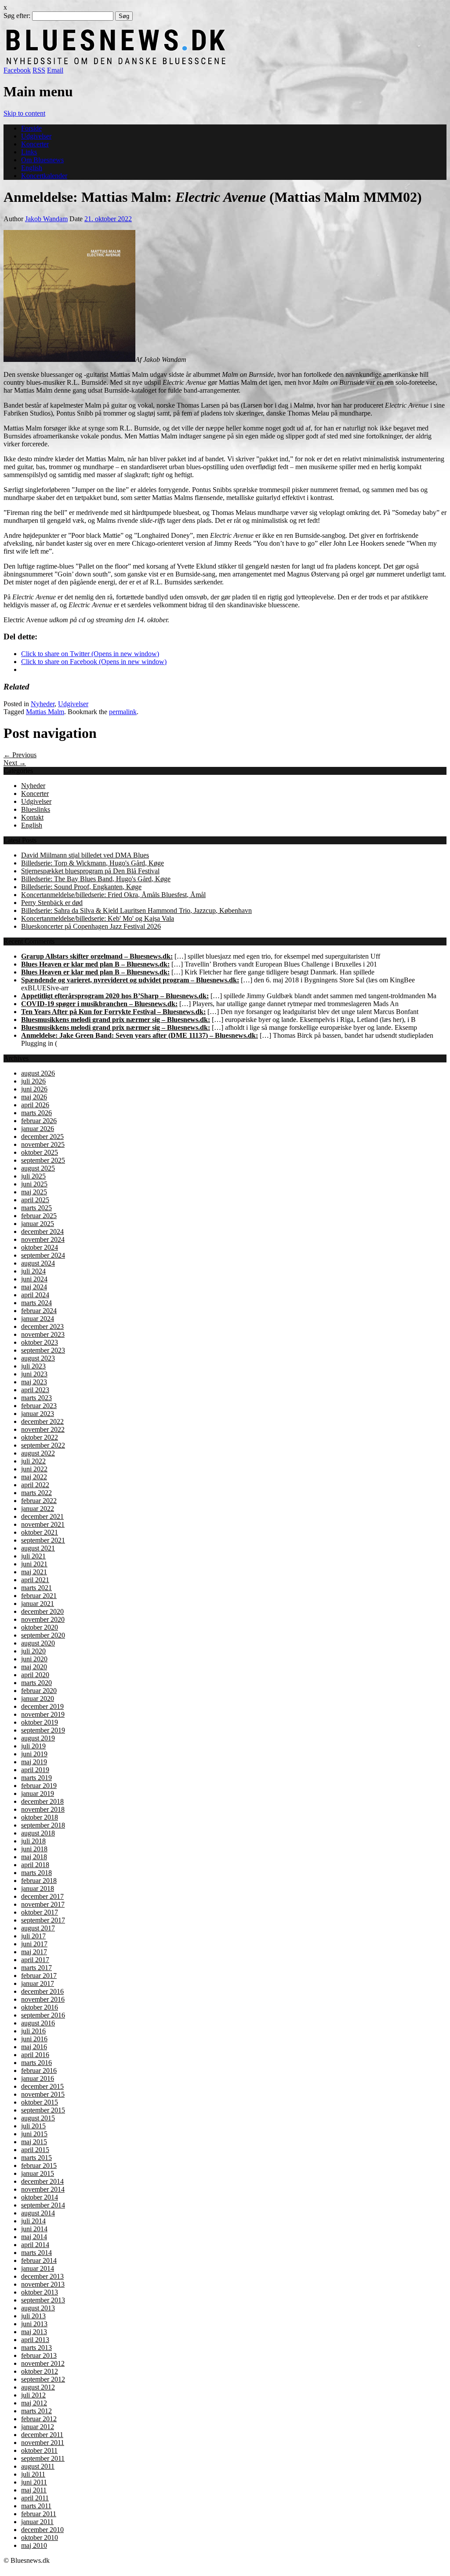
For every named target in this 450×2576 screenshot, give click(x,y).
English (32, 168)
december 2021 (42, 1516)
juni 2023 (34, 1374)
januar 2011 (37, 2522)
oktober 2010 (40, 2538)
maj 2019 (34, 1762)
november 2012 (43, 2363)
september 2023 (43, 1350)
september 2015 (43, 2110)
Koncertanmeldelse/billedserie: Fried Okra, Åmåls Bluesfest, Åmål (113, 895)
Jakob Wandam (46, 219)
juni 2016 (34, 2039)
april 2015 (35, 2150)
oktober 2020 (40, 1627)
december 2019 (42, 1706)
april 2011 (35, 2498)
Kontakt (32, 817)
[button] (69, 296)
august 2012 (38, 2387)
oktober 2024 (40, 1247)
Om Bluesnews (42, 160)
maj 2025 (34, 1192)
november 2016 (43, 1999)
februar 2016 (39, 2071)
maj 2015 (34, 2142)
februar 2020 (39, 1691)
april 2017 (35, 1960)
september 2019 (43, 1730)
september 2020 (43, 1635)
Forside (31, 128)
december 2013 (42, 2276)
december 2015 (42, 2086)
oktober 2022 (40, 1437)
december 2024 (42, 1231)
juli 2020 (33, 1651)
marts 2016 (36, 2063)
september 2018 (43, 1825)
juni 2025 (34, 1184)
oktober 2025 (40, 1152)
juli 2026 (33, 1081)
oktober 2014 (40, 2197)
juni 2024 (34, 1279)
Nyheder (43, 704)
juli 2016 (33, 2031)
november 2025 (43, 1144)
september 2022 (43, 1445)
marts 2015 (36, 2158)
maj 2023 (34, 1382)
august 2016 (38, 2023)
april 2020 (35, 1675)
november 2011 (43, 2443)
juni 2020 (34, 1659)
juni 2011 (34, 2482)
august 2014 (38, 2213)
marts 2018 (36, 1873)
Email (55, 70)
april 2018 (35, 1865)
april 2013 (35, 2340)
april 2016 (35, 2055)
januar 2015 (38, 2173)
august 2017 (38, 1928)
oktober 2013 (40, 2292)
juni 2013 (34, 2324)
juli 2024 (33, 1271)
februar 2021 (39, 1596)
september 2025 (43, 1160)
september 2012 (43, 2379)
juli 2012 (33, 2395)
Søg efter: (17, 16)
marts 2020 (36, 1683)
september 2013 (43, 2300)
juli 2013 (33, 2316)
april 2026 (35, 1105)
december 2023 (42, 1326)
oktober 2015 (40, 2102)
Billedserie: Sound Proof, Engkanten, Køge (81, 887)
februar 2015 (39, 2166)
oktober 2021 (40, 1532)
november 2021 (43, 1524)
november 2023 (43, 1334)
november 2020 (43, 1619)
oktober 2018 (40, 1817)
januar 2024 (38, 1319)
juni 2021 (34, 1564)
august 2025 (38, 1168)
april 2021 (35, 1580)
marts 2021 (36, 1588)
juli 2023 (33, 1366)
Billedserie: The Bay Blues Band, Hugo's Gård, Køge (96, 879)
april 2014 (35, 2245)
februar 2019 (39, 1786)
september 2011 (43, 2458)
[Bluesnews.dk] (208, 62)
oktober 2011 (39, 2450)
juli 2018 (33, 1841)
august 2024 (38, 1263)
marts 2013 (36, 2348)
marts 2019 (36, 1778)
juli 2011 (33, 2474)
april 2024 (35, 1295)
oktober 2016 (40, 2007)
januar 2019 (38, 1793)
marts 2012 (36, 2411)
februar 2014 (39, 2260)
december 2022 (42, 1421)
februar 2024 (39, 1311)
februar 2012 (39, 2419)
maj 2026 (34, 1097)
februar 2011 (39, 2514)
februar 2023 (39, 1406)
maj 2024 (34, 1287)
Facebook (17, 70)
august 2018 (38, 1833)
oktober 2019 (40, 1722)
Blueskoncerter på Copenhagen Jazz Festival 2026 (91, 926)
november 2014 (43, 2189)
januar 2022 (38, 1509)
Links (29, 152)
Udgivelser (36, 136)
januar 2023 (38, 1414)
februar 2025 (39, 1216)
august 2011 (38, 2466)
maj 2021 (34, 1572)
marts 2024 (36, 1303)
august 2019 (38, 1738)
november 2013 (43, 2284)
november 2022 (43, 1429)
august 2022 (38, 1453)
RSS (39, 70)
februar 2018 (39, 1881)
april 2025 (35, 1200)
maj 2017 (34, 1952)
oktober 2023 (40, 1342)
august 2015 (38, 2118)
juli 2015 (33, 2126)
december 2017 (42, 1896)
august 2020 (38, 1643)
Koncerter (35, 144)
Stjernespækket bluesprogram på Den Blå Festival (90, 871)
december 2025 (42, 1137)
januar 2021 (38, 1604)
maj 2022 (34, 1477)
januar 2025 (38, 1224)
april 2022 (35, 1485)
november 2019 (43, 1714)
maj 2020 (34, 1667)
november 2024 (43, 1239)
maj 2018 (34, 1857)
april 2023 (35, 1390)
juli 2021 (33, 1556)
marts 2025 (36, 1208)
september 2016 (43, 2015)
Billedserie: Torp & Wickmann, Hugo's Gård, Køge (93, 863)
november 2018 (43, 1809)
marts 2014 (36, 2253)
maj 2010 (34, 2545)
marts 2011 (36, 2506)
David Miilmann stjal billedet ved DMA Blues (85, 855)
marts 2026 (36, 1113)
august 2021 (38, 1548)
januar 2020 (38, 1698)
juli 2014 (33, 2221)
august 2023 (38, 1358)
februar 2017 (39, 1976)
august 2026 (38, 1073)
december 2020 (42, 1611)
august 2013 (38, 2308)
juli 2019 (33, 1746)
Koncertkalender (44, 176)
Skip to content (24, 113)
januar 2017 (38, 1983)
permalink (123, 712)
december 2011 (42, 2435)
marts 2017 (36, 1968)
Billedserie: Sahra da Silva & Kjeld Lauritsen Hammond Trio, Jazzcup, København (136, 910)
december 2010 (42, 2530)
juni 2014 (34, 2229)
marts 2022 (36, 1493)
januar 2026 (38, 1129)
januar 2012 (38, 2427)
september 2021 (43, 1540)
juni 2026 (34, 1089)
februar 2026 (39, 1121)
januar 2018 (38, 1888)
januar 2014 (38, 2268)
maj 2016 (34, 2047)
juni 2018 (34, 1849)
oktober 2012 (40, 2371)
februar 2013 (39, 2355)
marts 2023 (36, 1398)
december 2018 (42, 1801)
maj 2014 (34, 2237)
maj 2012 (34, 2403)
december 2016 (42, 1991)
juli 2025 (33, 1176)
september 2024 (43, 1255)
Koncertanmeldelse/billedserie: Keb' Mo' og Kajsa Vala (98, 918)
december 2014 (42, 2181)
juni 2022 (34, 1469)
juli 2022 (33, 1461)
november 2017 (43, 1904)
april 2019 (35, 1770)
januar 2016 (38, 2078)
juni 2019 (34, 1754)
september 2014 (43, 2205)
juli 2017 (33, 1936)
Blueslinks (36, 809)
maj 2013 (34, 2332)
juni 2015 (34, 2134)
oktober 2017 (40, 1912)
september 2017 (43, 1920)
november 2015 (43, 2094)
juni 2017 (34, 1944)
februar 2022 (39, 1501)
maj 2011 (34, 2490)
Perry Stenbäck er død (52, 903)
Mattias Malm (45, 712)
